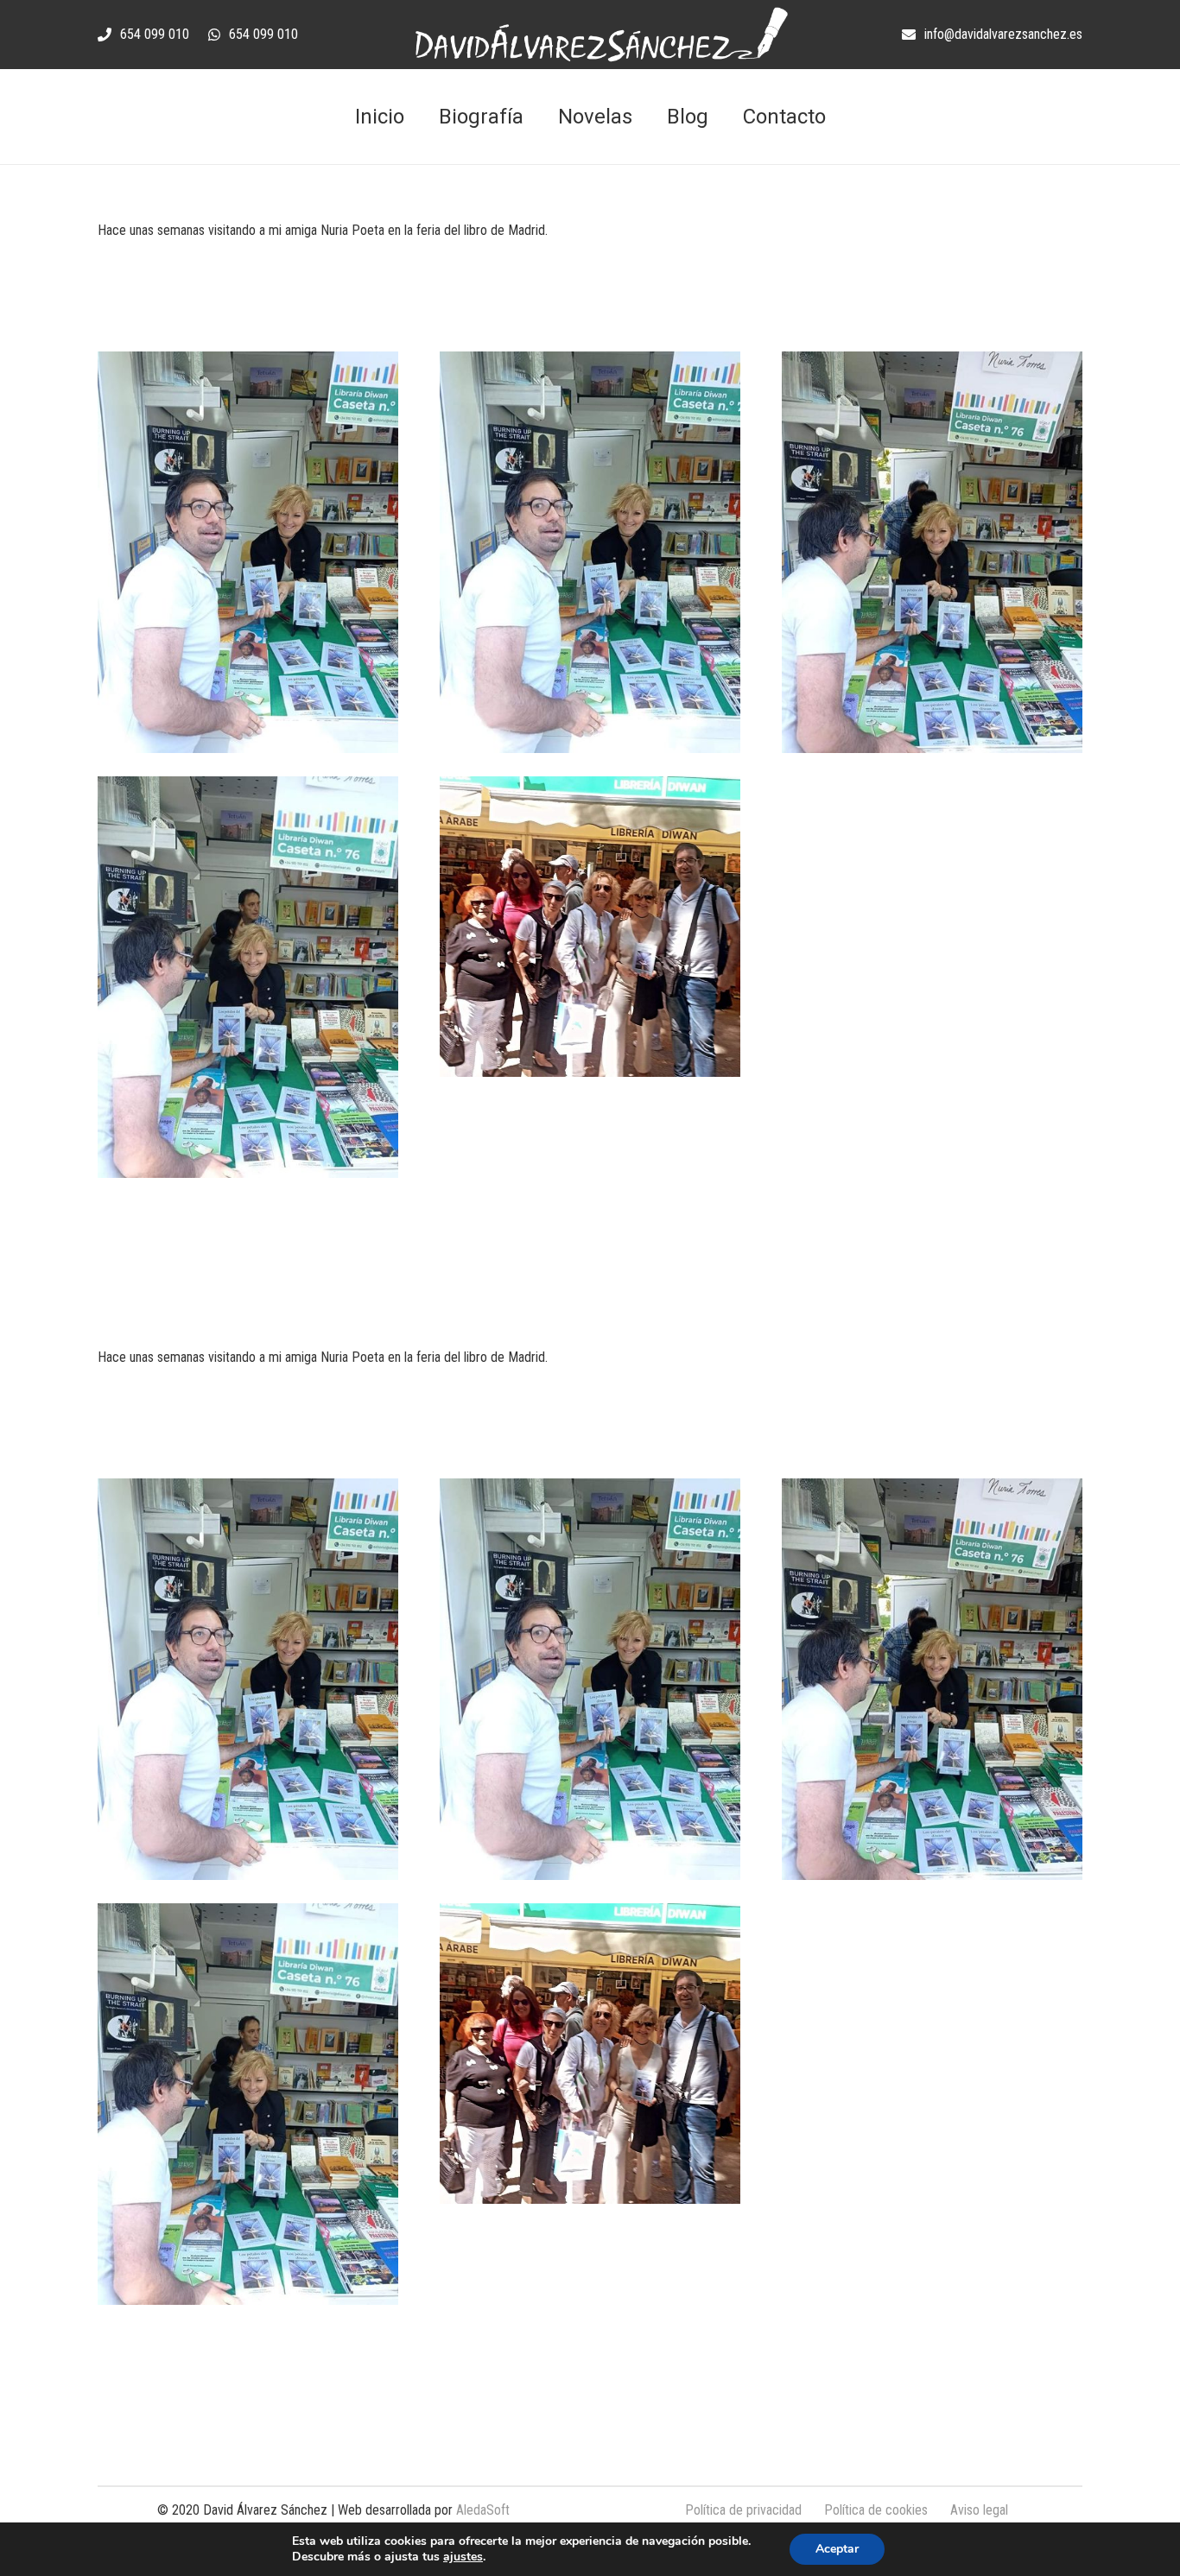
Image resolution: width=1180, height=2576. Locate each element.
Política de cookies (876, 2510)
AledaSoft (483, 2510)
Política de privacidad (743, 2510)
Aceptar (837, 2549)
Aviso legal (979, 2510)
